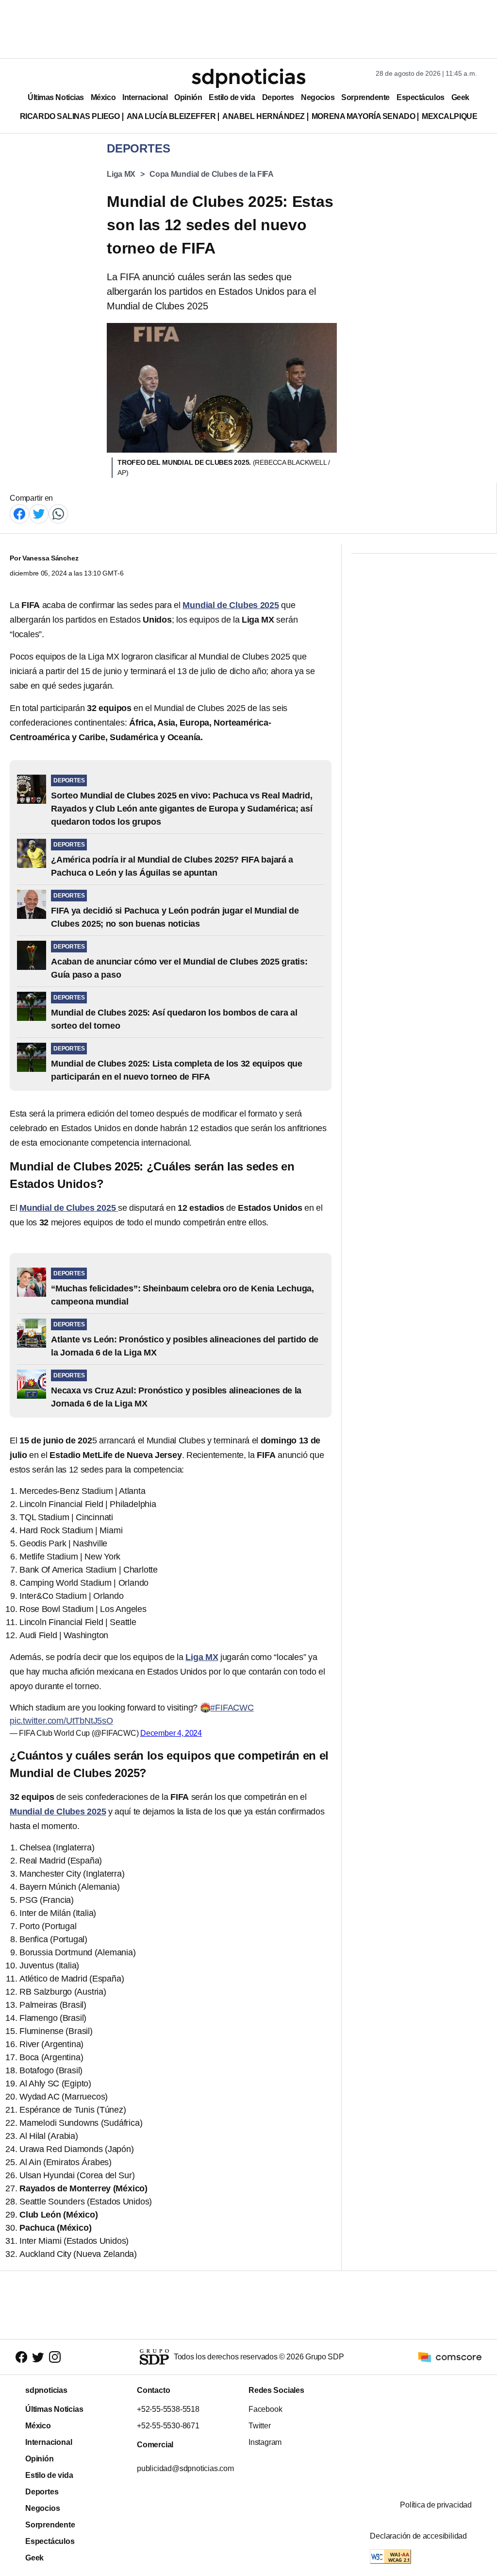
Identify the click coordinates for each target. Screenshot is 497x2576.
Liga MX (121, 174)
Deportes (278, 97)
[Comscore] (450, 2356)
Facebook (265, 2409)
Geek (460, 97)
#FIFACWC (232, 1708)
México (103, 97)
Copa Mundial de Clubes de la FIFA (212, 174)
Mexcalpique (449, 116)
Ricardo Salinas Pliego (70, 116)
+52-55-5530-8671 (168, 2426)
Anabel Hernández (264, 116)
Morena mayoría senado (363, 116)
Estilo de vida (232, 97)
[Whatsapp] (58, 513)
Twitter (260, 2426)
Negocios (318, 97)
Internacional (145, 97)
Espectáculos (421, 97)
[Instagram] (55, 2357)
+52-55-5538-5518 (168, 2409)
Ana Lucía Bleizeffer (171, 116)
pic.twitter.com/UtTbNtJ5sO (61, 1721)
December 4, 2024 (171, 1733)
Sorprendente (365, 97)
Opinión (188, 97)
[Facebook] (19, 513)
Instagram (265, 2442)
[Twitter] (39, 513)
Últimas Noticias (56, 97)
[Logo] (248, 78)
